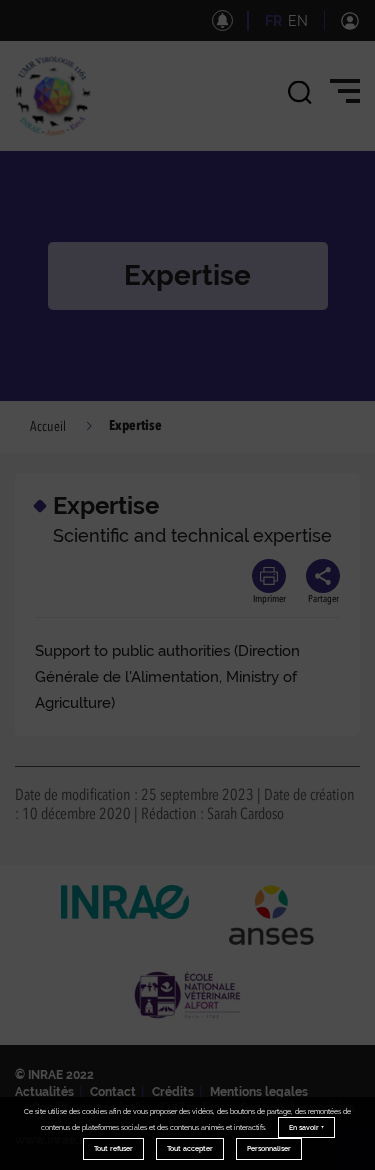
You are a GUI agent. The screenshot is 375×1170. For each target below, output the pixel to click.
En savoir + (306, 1127)
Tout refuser (113, 1148)
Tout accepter (190, 1148)
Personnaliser (269, 1148)
